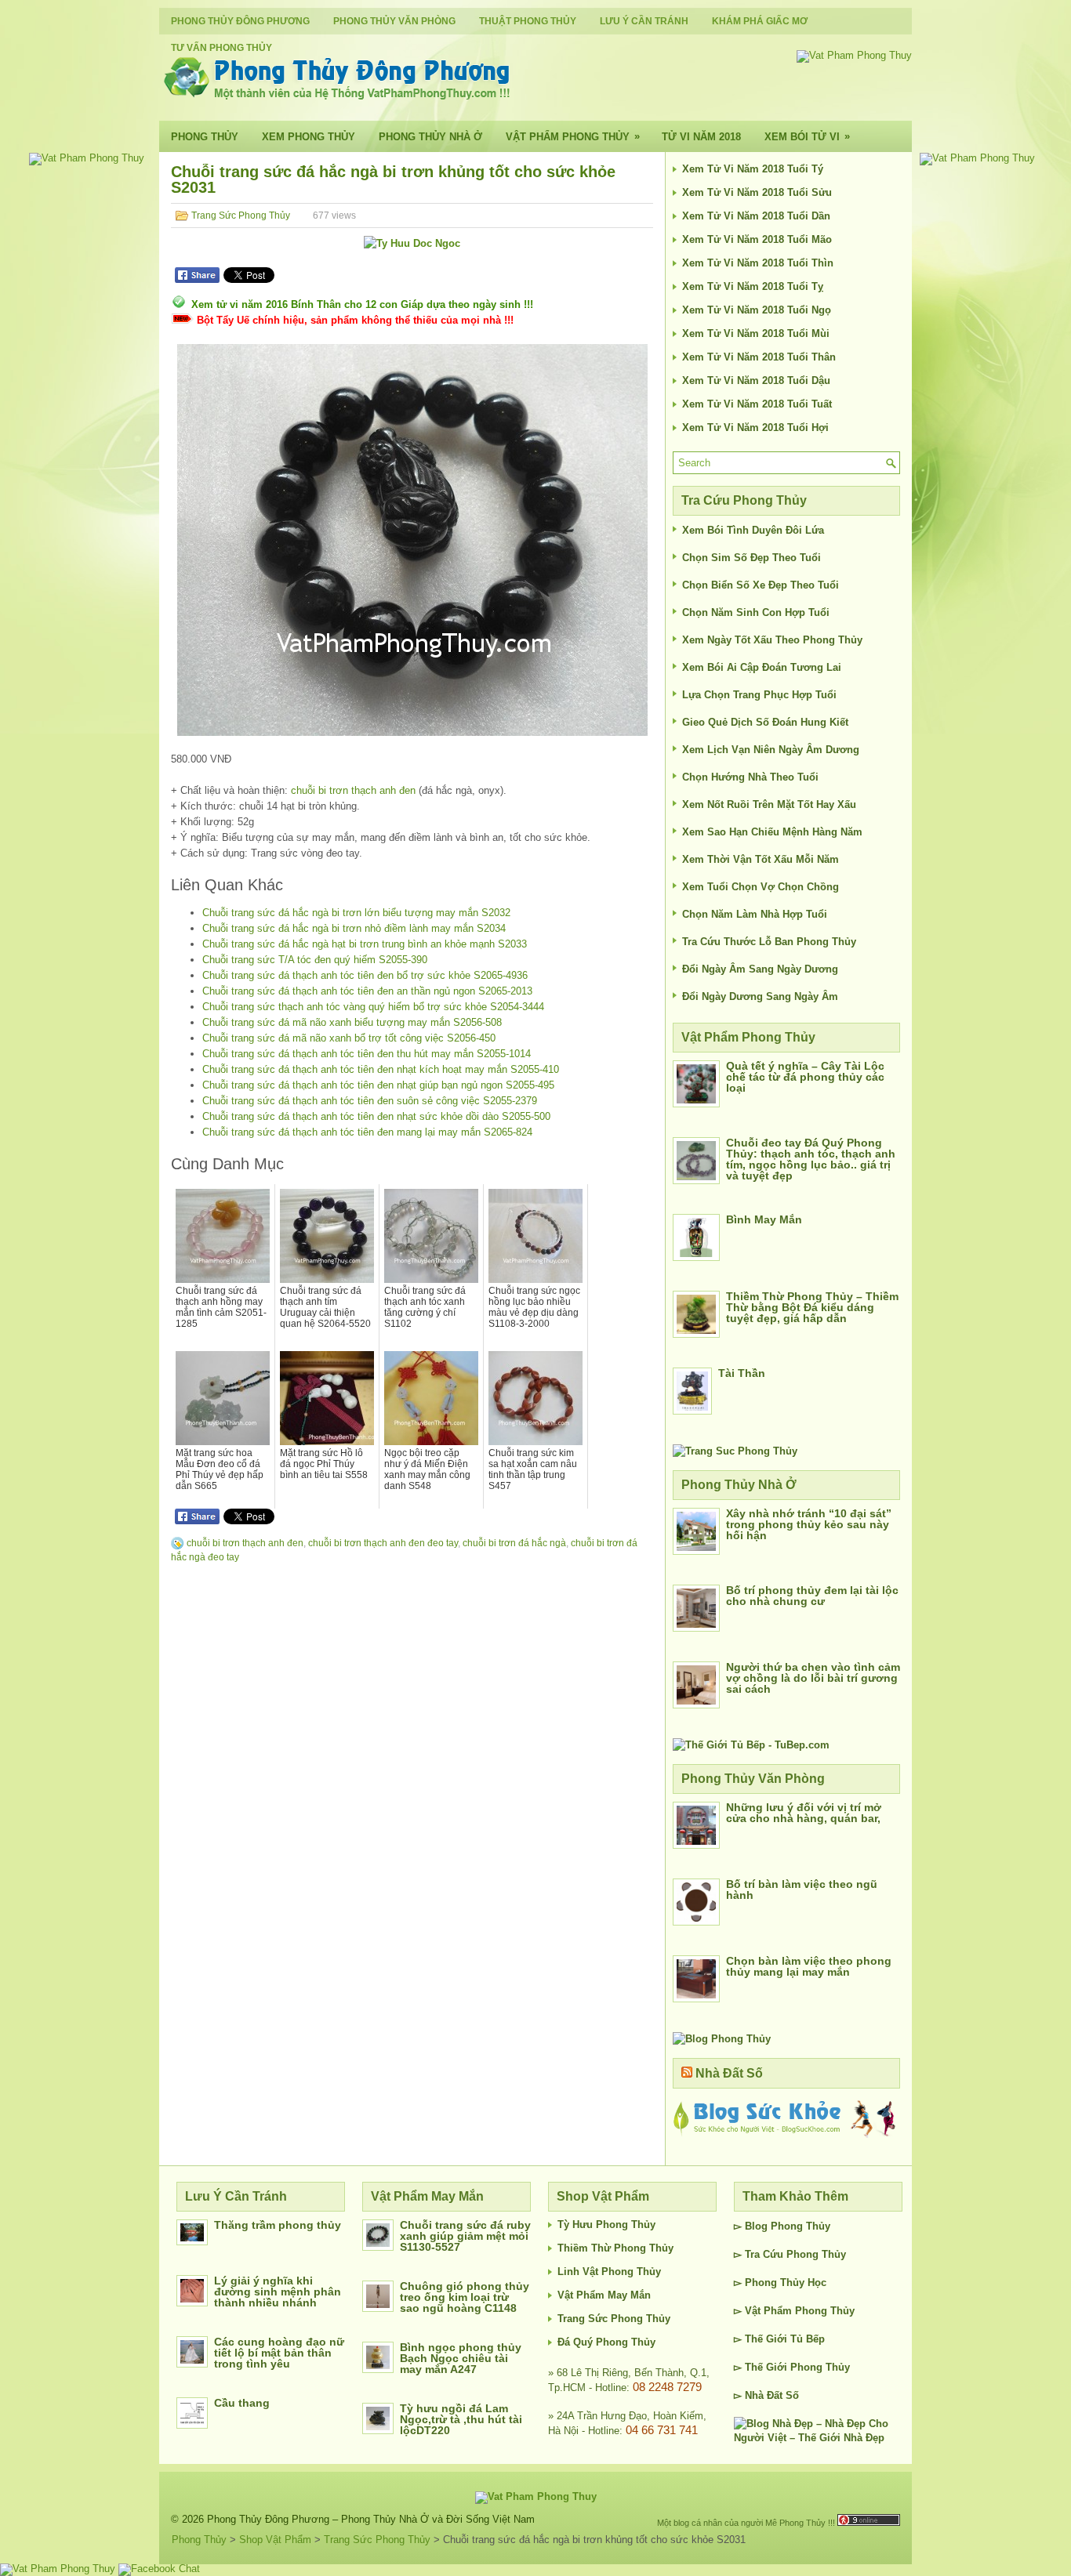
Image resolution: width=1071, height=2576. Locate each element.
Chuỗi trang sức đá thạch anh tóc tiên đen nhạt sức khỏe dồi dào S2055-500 (376, 1116)
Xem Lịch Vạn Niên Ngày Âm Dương (771, 750)
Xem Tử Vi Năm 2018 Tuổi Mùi (756, 333)
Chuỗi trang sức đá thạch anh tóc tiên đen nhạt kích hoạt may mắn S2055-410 (381, 1069)
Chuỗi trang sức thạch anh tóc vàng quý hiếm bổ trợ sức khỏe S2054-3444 (373, 1007)
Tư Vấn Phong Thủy (221, 48)
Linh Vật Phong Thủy (609, 2272)
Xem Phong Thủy (309, 137)
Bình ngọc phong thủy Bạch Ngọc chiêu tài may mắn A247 (461, 2358)
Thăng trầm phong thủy (278, 2225)
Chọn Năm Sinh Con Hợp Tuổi (756, 612)
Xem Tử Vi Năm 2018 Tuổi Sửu (757, 192)
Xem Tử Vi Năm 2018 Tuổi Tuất (757, 404)
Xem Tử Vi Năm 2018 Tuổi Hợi (755, 428)
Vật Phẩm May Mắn (604, 2295)
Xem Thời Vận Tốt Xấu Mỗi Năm (761, 859)
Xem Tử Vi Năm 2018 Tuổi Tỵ (753, 286)
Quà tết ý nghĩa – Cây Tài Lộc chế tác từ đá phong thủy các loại (805, 1077)
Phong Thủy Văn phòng (394, 21)
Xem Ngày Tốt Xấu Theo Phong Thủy (772, 640)
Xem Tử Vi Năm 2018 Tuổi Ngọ (757, 310)
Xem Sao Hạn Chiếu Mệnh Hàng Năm (772, 832)
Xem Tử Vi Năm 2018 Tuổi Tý (753, 169)
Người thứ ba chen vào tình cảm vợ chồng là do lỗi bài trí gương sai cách (813, 1678)
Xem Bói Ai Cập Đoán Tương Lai (762, 667)
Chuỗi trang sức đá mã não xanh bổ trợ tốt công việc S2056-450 (349, 1038)
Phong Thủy (205, 137)
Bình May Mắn (764, 1219)
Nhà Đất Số (729, 2073)
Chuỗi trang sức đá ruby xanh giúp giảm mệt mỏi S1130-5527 (465, 2236)
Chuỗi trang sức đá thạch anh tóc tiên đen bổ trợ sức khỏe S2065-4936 (365, 975)
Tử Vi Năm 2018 (701, 137)
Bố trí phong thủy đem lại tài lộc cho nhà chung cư (812, 1596)
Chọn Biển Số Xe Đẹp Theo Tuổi (761, 585)
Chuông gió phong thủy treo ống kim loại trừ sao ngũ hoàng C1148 (465, 2297)
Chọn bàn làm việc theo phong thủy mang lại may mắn (809, 1966)
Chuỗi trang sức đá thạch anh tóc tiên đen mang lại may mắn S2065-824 (367, 1132)
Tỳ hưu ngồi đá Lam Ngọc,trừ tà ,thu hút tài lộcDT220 (461, 2419)
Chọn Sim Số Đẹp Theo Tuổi (752, 558)
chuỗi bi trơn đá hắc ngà (514, 1543)
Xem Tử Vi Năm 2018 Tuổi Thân (759, 357)
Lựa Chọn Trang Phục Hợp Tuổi (759, 695)
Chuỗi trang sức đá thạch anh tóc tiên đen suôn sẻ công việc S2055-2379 (370, 1101)
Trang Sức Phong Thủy (241, 216)
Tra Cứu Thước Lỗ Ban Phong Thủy (769, 942)
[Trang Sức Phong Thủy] (735, 1451)
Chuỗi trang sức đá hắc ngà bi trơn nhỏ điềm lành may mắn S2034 (354, 928)
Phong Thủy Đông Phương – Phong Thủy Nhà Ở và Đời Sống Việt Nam (371, 2519)
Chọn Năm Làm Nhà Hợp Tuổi (755, 914)
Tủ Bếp (808, 2339)
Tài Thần (742, 1373)
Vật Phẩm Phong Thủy (573, 136)
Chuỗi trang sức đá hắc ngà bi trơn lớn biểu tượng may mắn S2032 (356, 913)
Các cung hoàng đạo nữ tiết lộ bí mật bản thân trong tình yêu (279, 2353)
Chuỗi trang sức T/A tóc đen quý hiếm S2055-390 (315, 960)
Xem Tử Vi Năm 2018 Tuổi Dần (756, 216)
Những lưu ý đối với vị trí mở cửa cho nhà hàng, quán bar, (804, 1813)
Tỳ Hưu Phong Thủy (606, 2225)
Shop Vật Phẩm (275, 2540)
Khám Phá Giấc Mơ (760, 21)
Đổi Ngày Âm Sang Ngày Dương (760, 969)
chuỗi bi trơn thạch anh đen (353, 790)
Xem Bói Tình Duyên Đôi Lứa (753, 530)
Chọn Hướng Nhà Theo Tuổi (750, 777)
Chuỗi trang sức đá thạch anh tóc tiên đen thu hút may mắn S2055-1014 (367, 1054)
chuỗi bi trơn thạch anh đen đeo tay (383, 1543)
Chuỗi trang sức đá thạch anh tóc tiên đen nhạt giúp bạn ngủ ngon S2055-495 (378, 1085)
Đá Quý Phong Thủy (606, 2342)
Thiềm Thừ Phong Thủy (615, 2248)
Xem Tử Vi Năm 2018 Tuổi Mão (757, 239)
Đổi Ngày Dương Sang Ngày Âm (760, 996)
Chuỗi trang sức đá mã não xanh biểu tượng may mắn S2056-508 (352, 1022)
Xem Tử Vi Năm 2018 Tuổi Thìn (758, 263)
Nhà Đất (764, 2395)
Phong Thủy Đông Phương (240, 21)
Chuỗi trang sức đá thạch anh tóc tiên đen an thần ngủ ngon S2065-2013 (367, 991)
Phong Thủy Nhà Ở (430, 137)
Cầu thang (242, 2403)
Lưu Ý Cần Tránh (644, 21)
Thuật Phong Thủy (528, 21)
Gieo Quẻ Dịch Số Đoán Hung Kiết (765, 722)
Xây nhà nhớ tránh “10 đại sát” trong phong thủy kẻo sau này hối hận (809, 1524)
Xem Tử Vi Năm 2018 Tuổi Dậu (756, 380)
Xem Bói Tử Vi (807, 136)
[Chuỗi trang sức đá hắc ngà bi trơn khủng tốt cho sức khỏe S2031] (412, 540)
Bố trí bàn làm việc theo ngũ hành (802, 1889)
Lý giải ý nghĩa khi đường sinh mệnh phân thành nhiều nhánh (278, 2292)
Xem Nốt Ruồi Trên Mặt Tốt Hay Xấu (769, 804)
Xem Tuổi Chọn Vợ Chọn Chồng (761, 887)
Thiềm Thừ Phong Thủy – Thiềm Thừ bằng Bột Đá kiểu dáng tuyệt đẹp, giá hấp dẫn (812, 1307)
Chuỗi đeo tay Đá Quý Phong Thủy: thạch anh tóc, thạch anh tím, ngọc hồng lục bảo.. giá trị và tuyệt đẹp (811, 1159)
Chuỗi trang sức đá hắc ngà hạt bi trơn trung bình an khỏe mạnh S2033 (365, 944)
